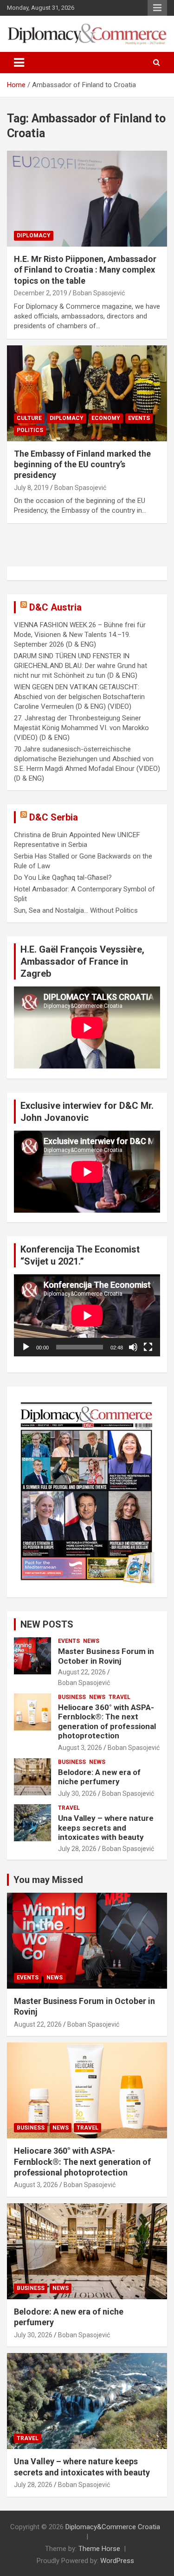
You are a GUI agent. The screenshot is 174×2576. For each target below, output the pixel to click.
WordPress (117, 2561)
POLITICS (30, 430)
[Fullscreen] (148, 1347)
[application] (87, 1315)
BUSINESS (72, 1697)
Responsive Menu (157, 8)
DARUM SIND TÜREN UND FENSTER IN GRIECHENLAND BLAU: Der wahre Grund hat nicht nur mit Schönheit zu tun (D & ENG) (81, 666)
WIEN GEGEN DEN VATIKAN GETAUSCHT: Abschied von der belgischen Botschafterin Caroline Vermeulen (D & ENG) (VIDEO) (79, 697)
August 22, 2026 (82, 1672)
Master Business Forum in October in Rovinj (106, 1656)
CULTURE (29, 418)
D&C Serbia (54, 817)
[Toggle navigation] (19, 63)
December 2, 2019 (41, 293)
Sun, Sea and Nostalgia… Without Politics (76, 910)
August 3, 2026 (80, 1748)
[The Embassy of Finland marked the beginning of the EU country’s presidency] (87, 393)
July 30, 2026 (77, 1794)
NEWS (91, 1641)
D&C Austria (55, 607)
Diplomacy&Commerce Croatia (113, 2527)
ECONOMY (106, 418)
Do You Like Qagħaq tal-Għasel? (63, 878)
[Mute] (133, 1347)
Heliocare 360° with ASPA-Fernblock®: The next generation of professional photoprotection (107, 1721)
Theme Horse (99, 2549)
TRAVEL (119, 1697)
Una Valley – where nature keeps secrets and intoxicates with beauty (106, 1828)
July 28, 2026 (77, 1849)
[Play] (26, 1347)
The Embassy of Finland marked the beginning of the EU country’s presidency (82, 464)
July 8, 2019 (31, 488)
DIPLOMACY (34, 235)
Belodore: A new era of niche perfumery (99, 1777)
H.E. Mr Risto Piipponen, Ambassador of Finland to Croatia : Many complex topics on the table (85, 270)
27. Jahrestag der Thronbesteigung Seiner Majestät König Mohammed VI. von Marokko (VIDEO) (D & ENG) (81, 728)
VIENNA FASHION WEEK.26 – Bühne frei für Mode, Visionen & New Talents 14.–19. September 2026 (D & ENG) (80, 635)
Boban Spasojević (99, 293)
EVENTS (139, 418)
